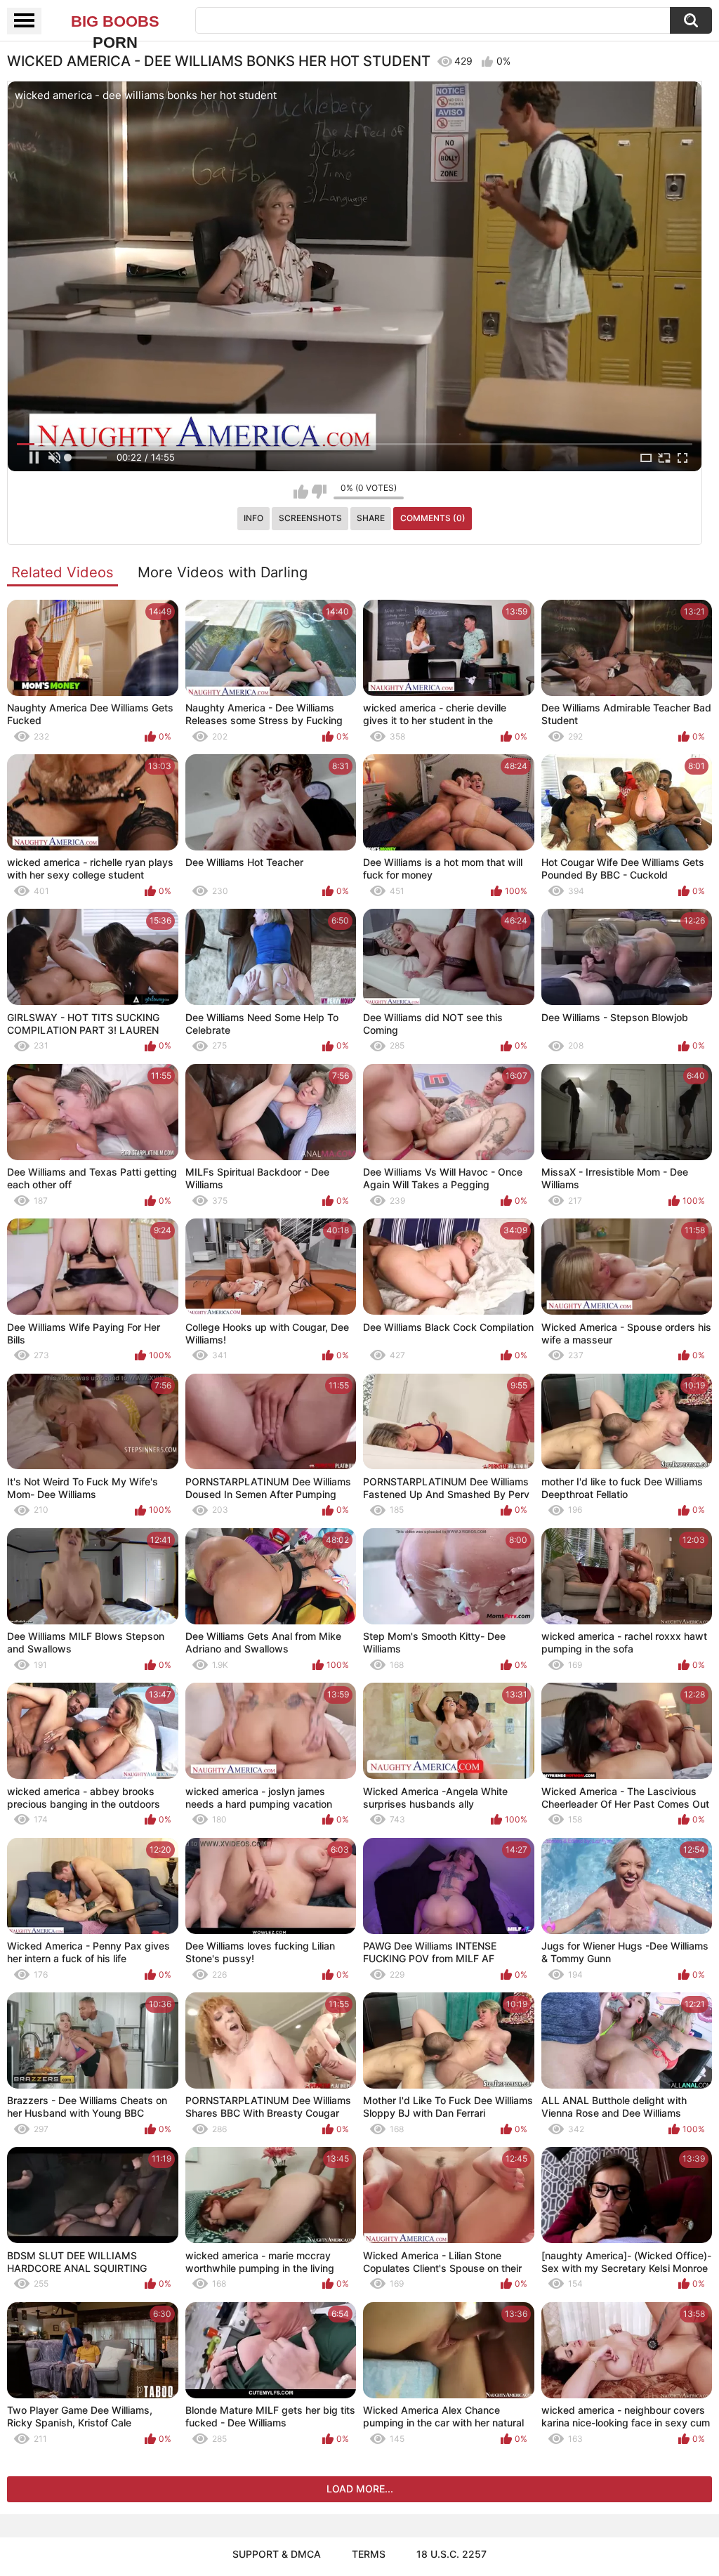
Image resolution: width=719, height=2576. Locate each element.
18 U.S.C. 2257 (451, 2554)
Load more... (360, 2489)
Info (253, 518)
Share (371, 518)
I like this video (301, 492)
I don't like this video (319, 492)
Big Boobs (115, 22)
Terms (369, 2554)
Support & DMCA (277, 2554)
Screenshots (310, 518)
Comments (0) (433, 518)
